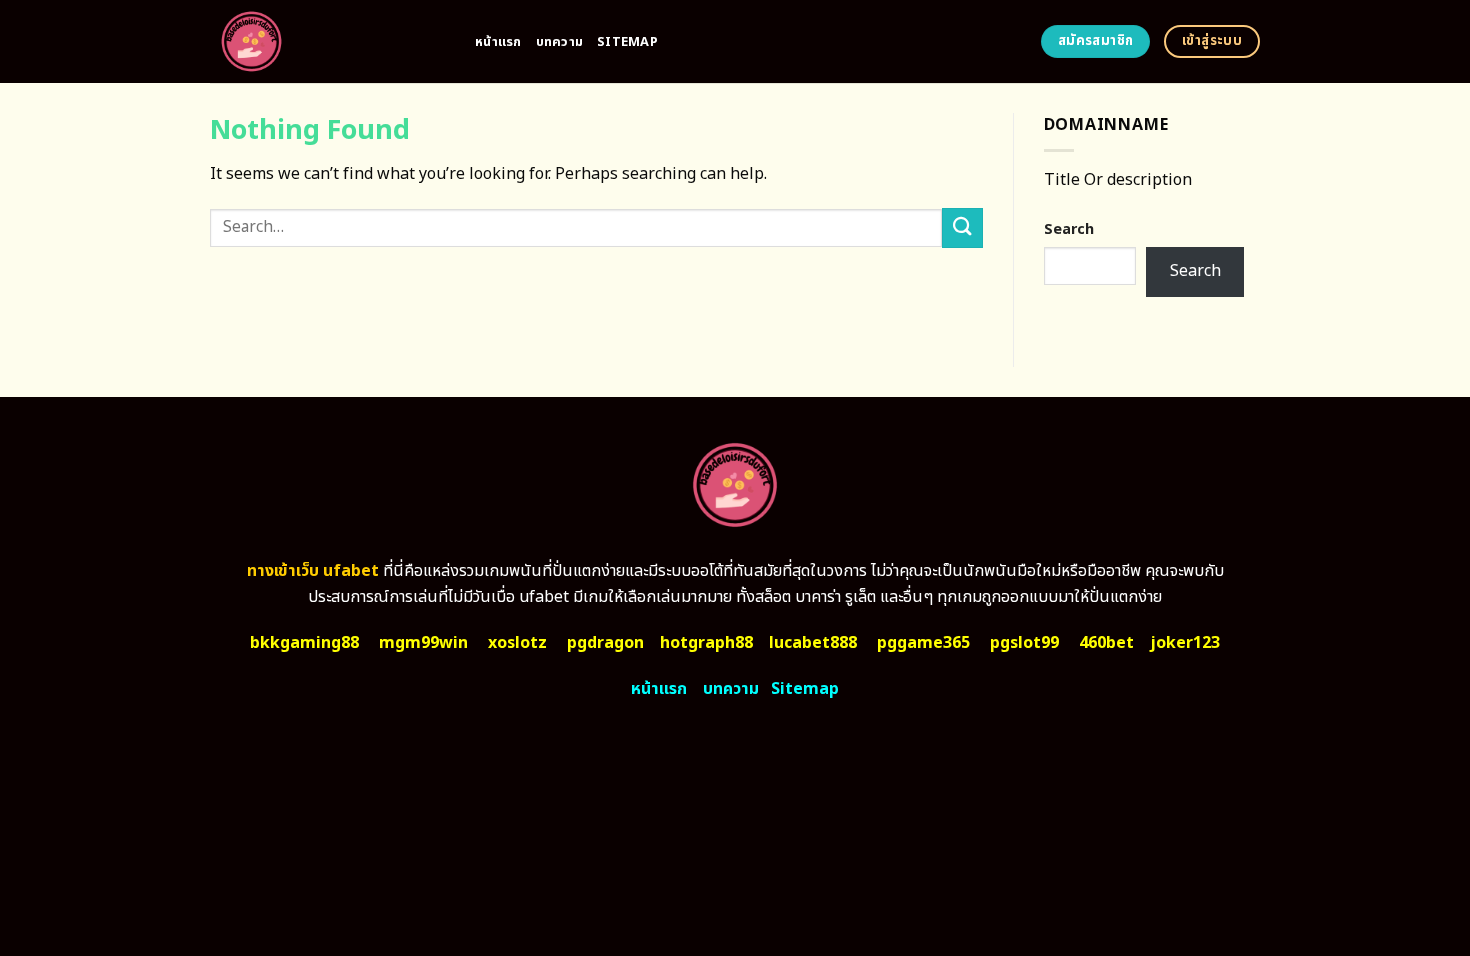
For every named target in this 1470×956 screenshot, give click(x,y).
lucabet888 (813, 643)
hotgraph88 (706, 643)
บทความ (560, 42)
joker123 (1185, 643)
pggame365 (923, 643)
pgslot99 (1024, 643)
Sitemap (627, 42)
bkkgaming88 (304, 643)
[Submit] (962, 227)
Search (1069, 229)
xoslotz (517, 643)
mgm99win (423, 643)
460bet (1106, 643)
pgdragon (605, 643)
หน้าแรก (498, 42)
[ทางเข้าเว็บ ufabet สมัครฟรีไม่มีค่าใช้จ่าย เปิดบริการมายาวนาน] (327, 41)
